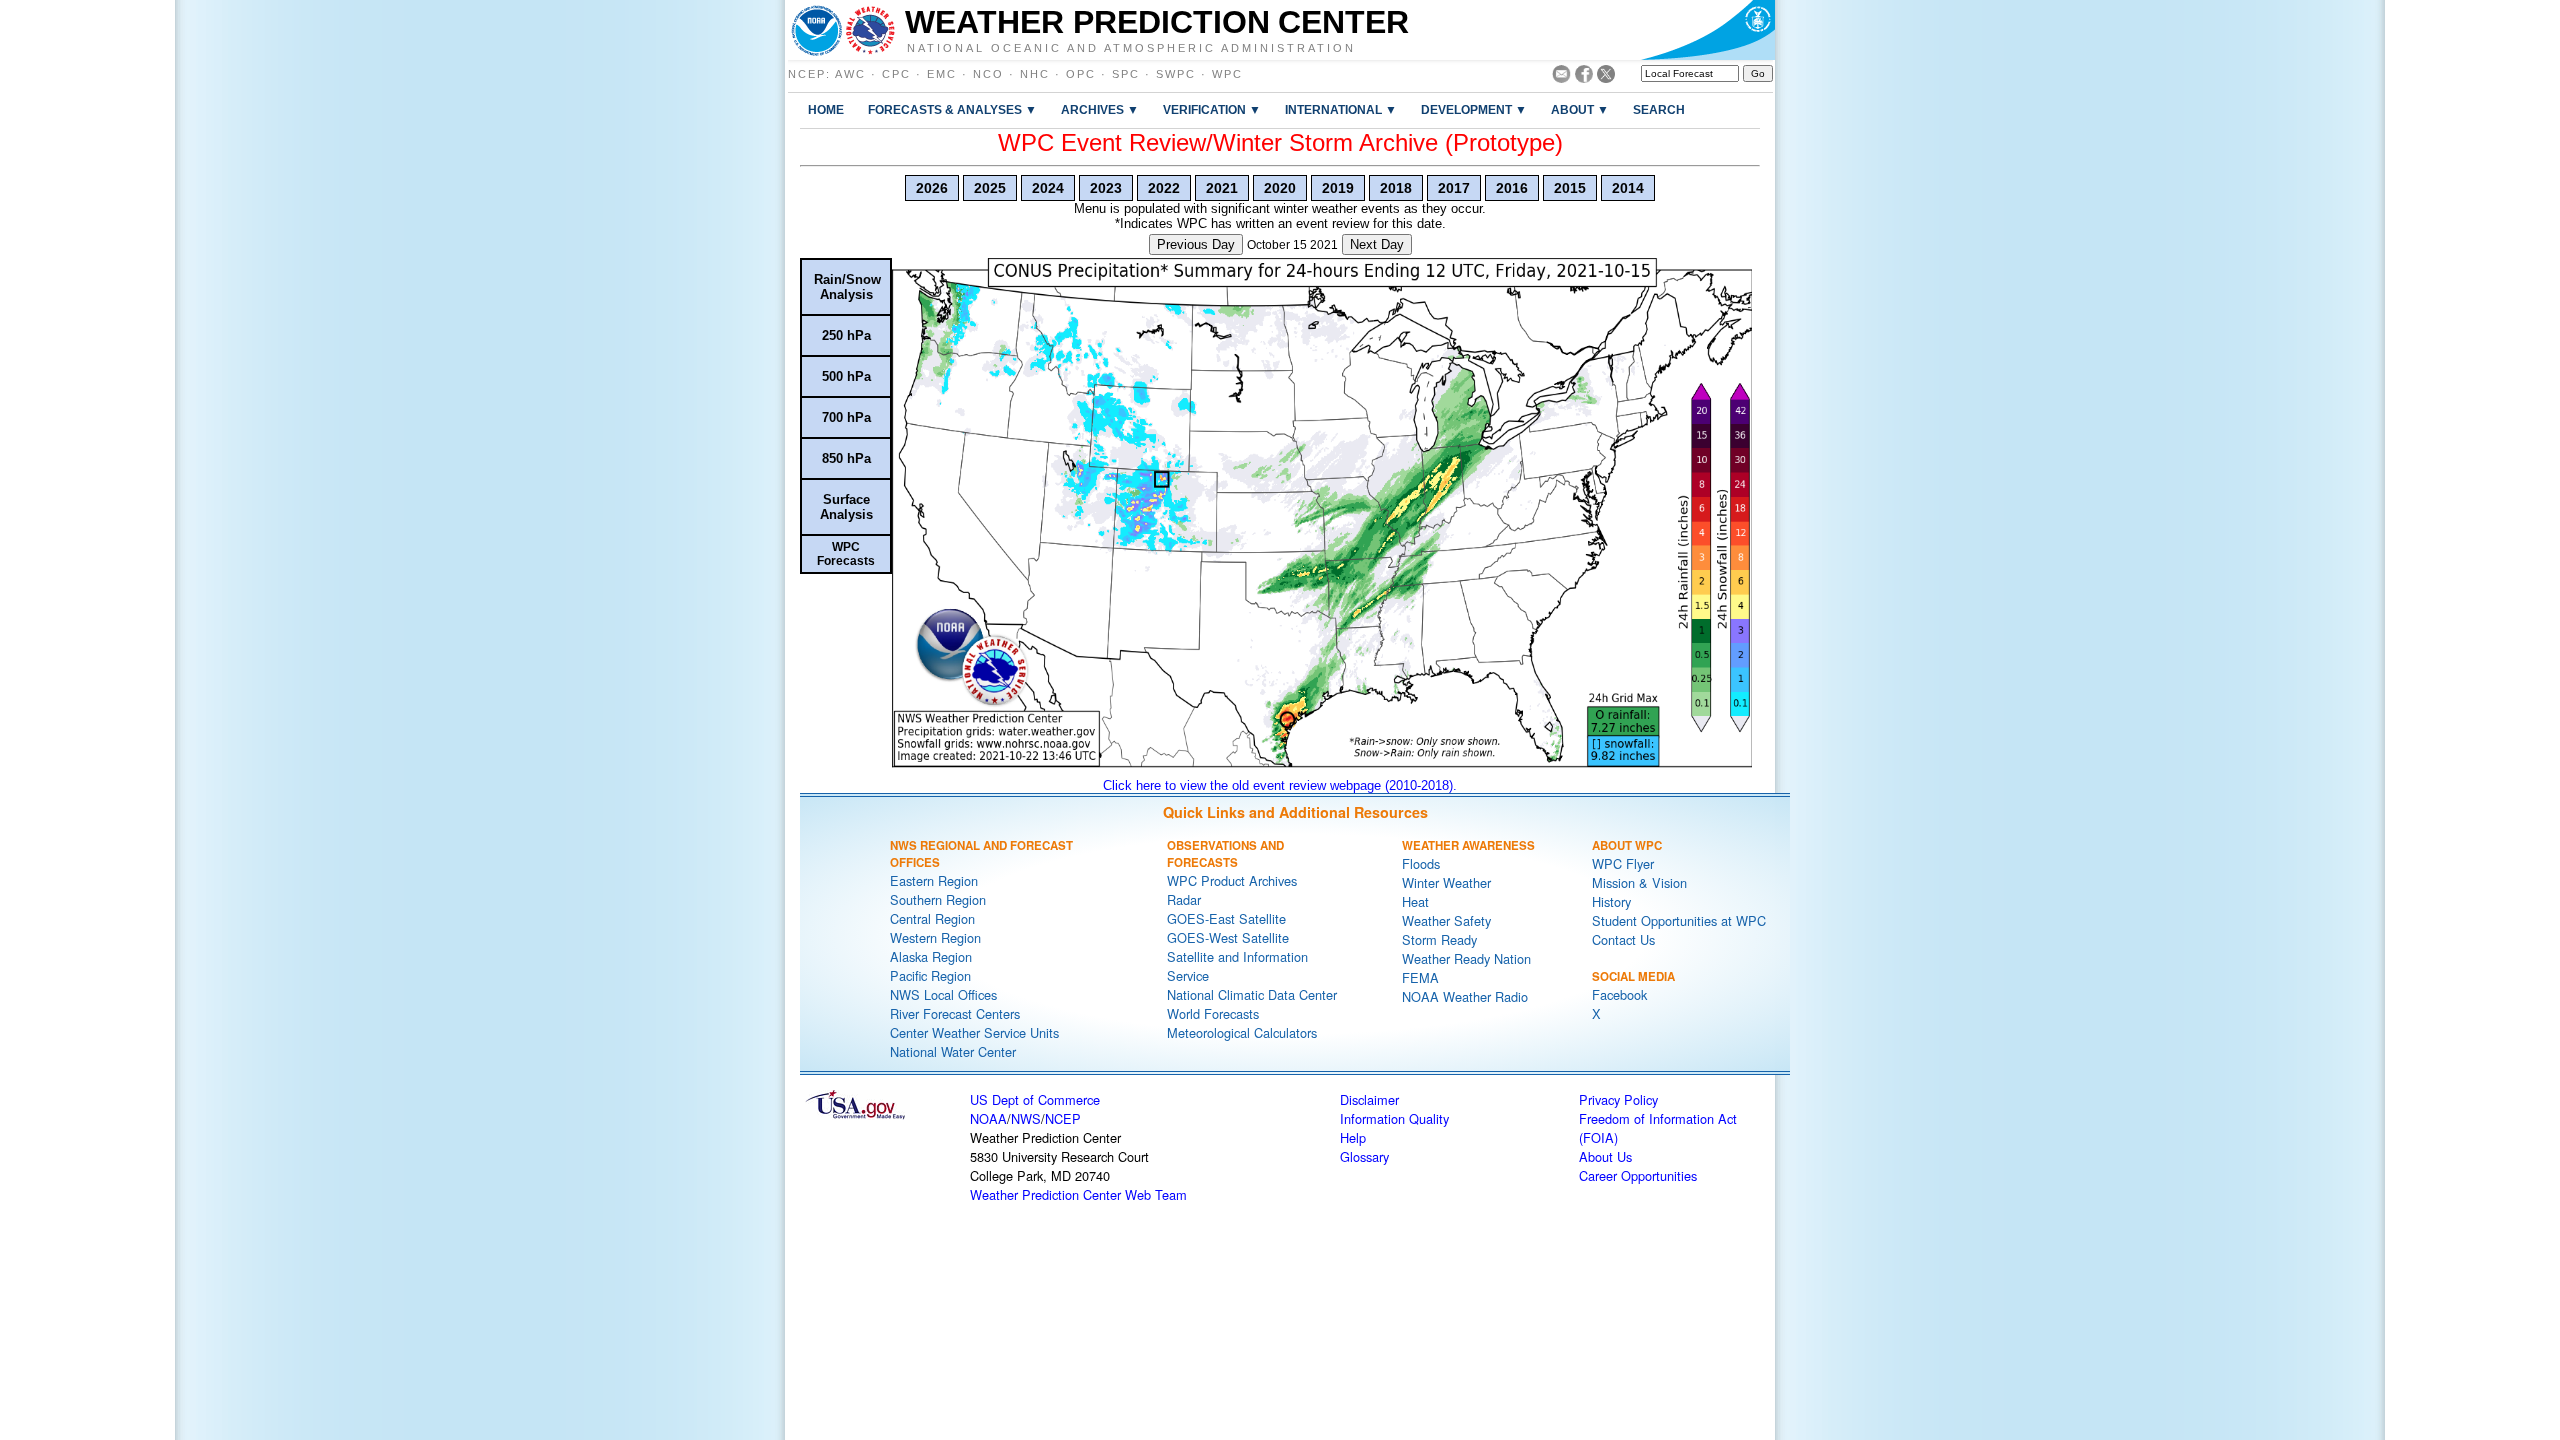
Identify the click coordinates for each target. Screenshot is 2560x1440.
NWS (1026, 1118)
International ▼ (1341, 109)
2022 (1164, 188)
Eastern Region (934, 880)
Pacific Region (930, 975)
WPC (1227, 74)
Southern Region (938, 899)
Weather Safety (1446, 920)
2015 (1570, 188)
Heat (1415, 901)
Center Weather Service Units (974, 1032)
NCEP (807, 74)
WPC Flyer (1623, 863)
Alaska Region (931, 956)
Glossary (1364, 1156)
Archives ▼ (1100, 109)
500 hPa (846, 376)
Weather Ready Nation (1466, 958)
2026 (932, 188)
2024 (1048, 188)
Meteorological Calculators (1242, 1032)
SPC (1126, 74)
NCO (988, 74)
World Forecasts (1213, 1013)
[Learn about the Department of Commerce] (1707, 30)
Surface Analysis (846, 507)
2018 (1396, 188)
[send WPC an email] (1561, 77)
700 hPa (846, 417)
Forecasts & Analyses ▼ (952, 109)
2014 (1628, 188)
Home (826, 109)
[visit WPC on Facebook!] (1584, 77)
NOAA (988, 1118)
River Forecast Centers (955, 1013)
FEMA (1420, 977)
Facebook (1619, 994)
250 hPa (846, 335)
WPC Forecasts (846, 554)
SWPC (1176, 74)
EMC (942, 74)
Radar (1184, 899)
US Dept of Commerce (1035, 1099)
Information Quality (1394, 1118)
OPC (1081, 74)
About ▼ (1580, 109)
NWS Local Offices (943, 994)
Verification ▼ (1212, 109)
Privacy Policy (1618, 1099)
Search (1659, 109)
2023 (1106, 188)
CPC (896, 74)
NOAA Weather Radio (1465, 996)
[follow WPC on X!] (1606, 77)
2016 (1512, 188)
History (1611, 901)
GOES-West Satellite (1228, 937)
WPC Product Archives (1232, 880)
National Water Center (953, 1051)
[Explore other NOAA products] (817, 30)
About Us (1605, 1156)
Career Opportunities (1638, 1175)
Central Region (932, 918)
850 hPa (846, 458)
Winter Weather (1446, 882)
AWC (850, 74)
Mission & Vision (1639, 882)
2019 (1338, 188)
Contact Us (1623, 939)
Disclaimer (1369, 1099)
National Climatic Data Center (1252, 994)
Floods (1421, 863)
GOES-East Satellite (1226, 918)
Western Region (935, 937)
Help (1353, 1137)
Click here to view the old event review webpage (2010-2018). (1280, 785)
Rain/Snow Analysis (847, 287)
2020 (1280, 188)
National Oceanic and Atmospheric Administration (1131, 47)
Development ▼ (1474, 109)
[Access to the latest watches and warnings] (870, 30)
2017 (1454, 188)
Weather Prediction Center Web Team (1078, 1194)
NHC (1035, 74)
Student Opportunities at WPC (1679, 920)
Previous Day (1196, 244)
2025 (990, 188)
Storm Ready (1439, 939)
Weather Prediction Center (1157, 22)
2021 (1222, 188)
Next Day (1377, 244)
